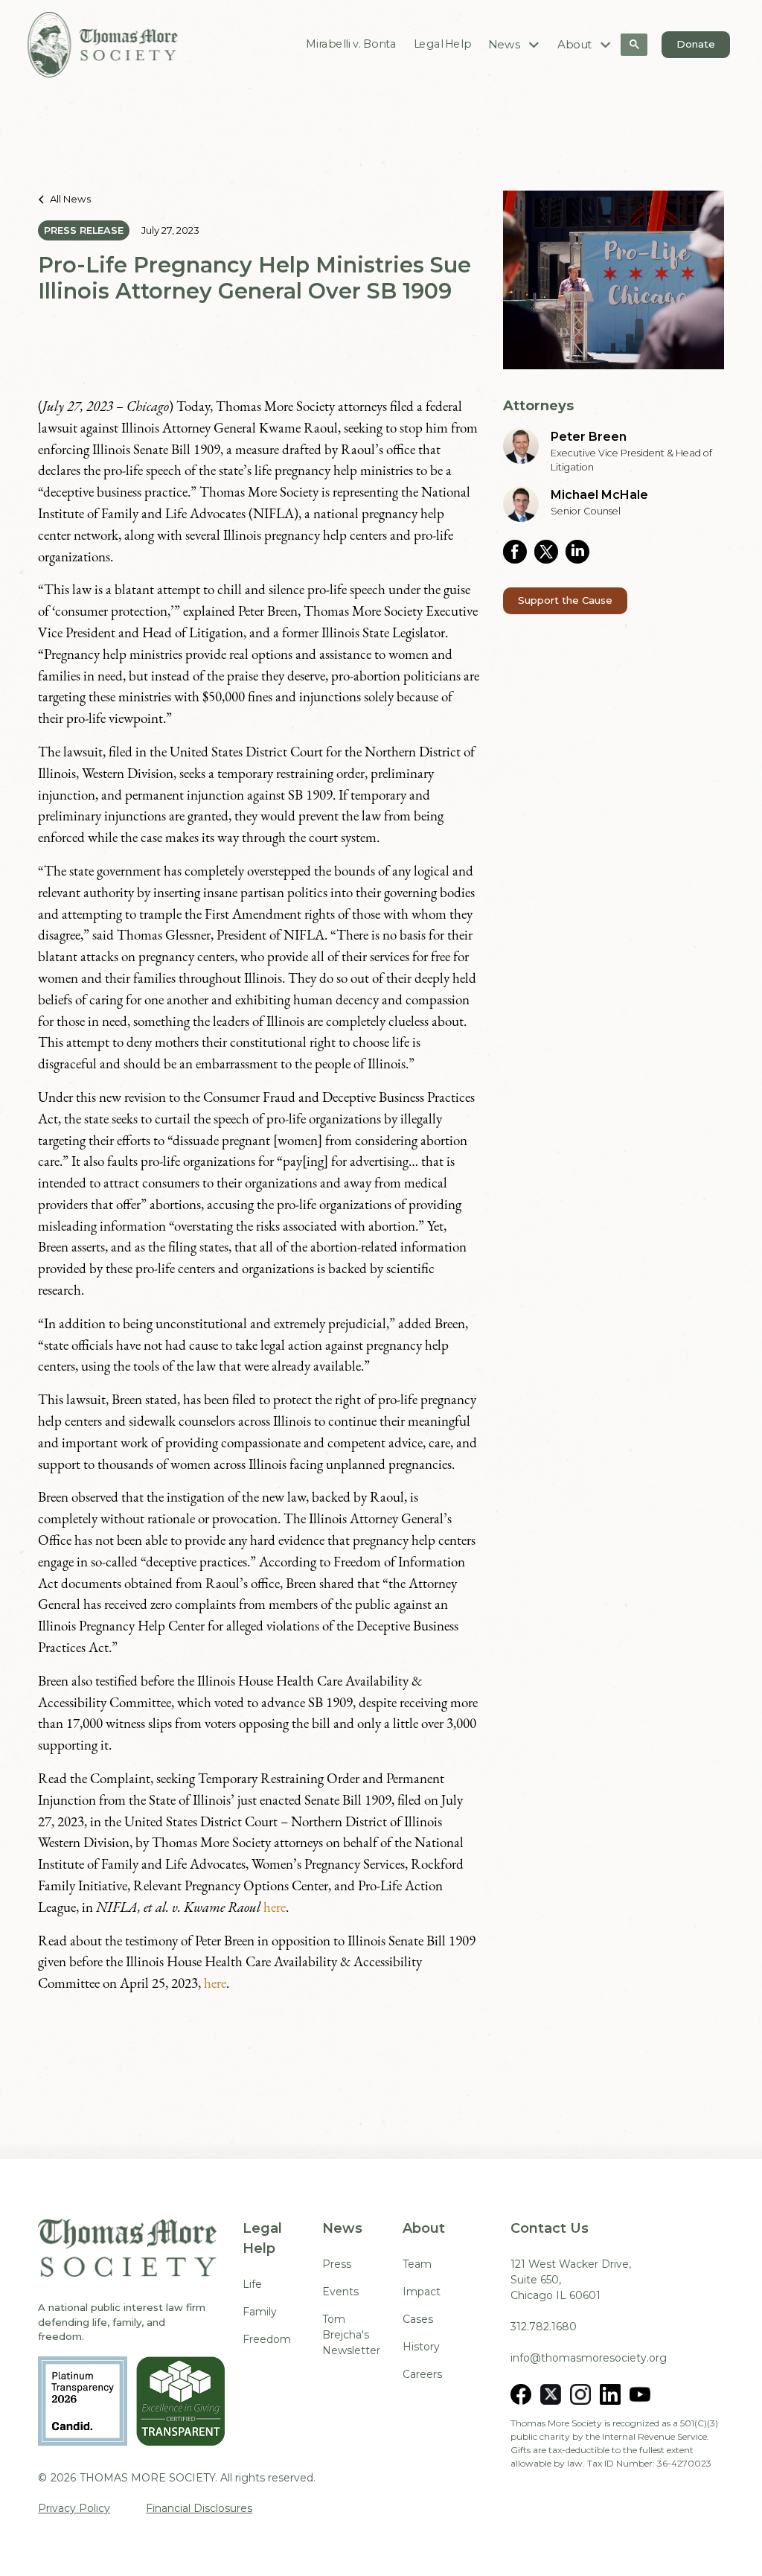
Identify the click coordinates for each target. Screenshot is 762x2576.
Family (260, 2312)
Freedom (267, 2339)
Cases (418, 2319)
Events (340, 2292)
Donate (696, 44)
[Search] (634, 45)
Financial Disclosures (199, 2508)
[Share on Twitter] (550, 552)
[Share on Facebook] (519, 552)
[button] (515, 44)
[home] (103, 45)
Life (252, 2284)
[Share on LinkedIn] (581, 552)
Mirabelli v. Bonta (352, 44)
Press (337, 2264)
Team (417, 2264)
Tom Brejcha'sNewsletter (351, 2335)
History (421, 2347)
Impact (422, 2292)
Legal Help (442, 44)
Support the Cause (565, 600)
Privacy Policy (74, 2508)
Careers (422, 2374)
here (275, 1907)
